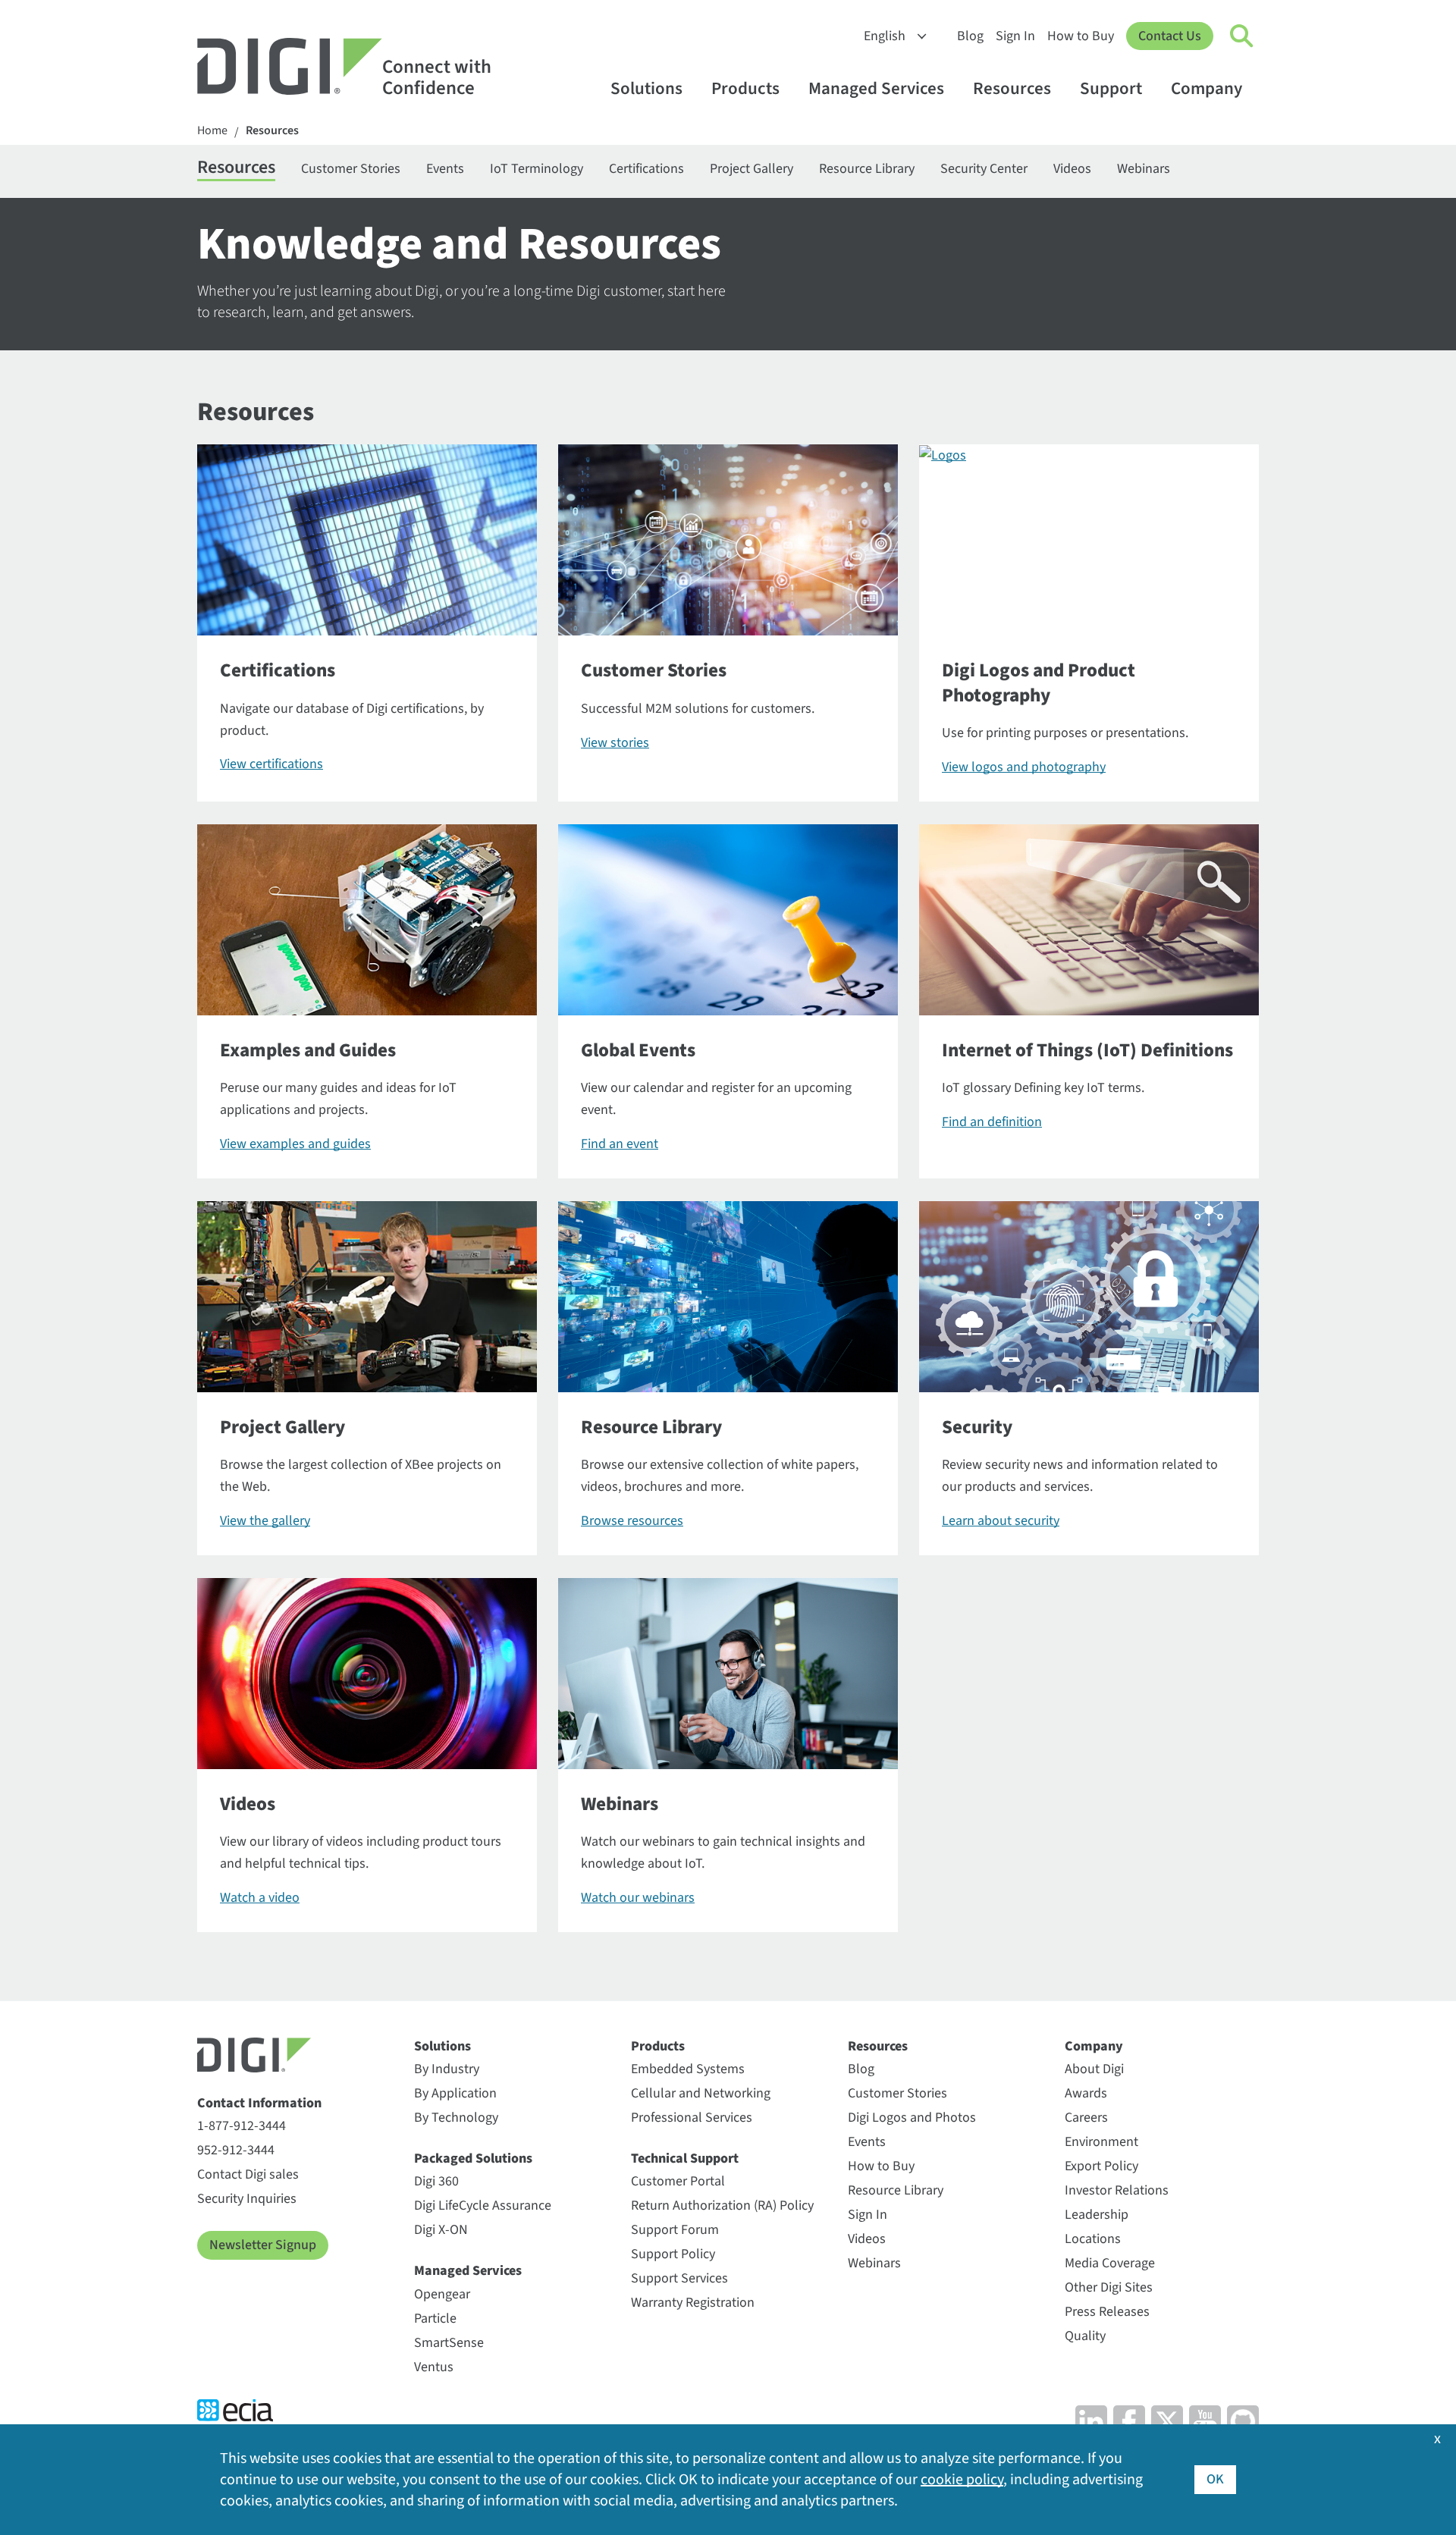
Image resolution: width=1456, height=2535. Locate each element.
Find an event (620, 1144)
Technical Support (685, 2159)
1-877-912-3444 (242, 2126)
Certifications (646, 169)
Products (745, 88)
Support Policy (673, 2254)
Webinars (1144, 169)
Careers (1086, 2118)
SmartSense (449, 2343)
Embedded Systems (688, 2069)
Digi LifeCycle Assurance (483, 2206)
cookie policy (962, 2480)
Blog (970, 36)
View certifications (271, 764)
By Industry (447, 2069)
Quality (1085, 2336)
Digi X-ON (441, 2230)
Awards (1086, 2093)
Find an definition (992, 1122)
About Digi (1094, 2069)
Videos (1072, 169)
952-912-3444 (236, 2150)
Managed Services (876, 88)
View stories (615, 743)
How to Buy (1081, 36)
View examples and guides (295, 1144)
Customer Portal (678, 2181)
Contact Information (259, 2103)
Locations (1093, 2239)
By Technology (456, 2118)
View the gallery (265, 1521)
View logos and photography (1024, 767)
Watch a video (260, 1898)
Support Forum (675, 2230)
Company (1207, 88)
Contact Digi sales (248, 2174)
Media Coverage (1110, 2263)
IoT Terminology (537, 169)
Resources (1012, 88)
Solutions (646, 88)
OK (1215, 2479)
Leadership (1097, 2215)
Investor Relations (1117, 2190)
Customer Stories (351, 169)
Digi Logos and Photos (912, 2118)
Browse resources (632, 1521)
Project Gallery (752, 169)
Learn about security (1001, 1521)
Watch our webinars (638, 1898)
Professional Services (692, 2118)
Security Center (984, 169)
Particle (435, 2319)
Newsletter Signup (263, 2245)
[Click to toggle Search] (1242, 36)
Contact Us (1170, 36)
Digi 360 (436, 2181)
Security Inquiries (247, 2199)
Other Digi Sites (1109, 2287)
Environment (1101, 2142)
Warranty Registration (693, 2303)
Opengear (442, 2294)
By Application (455, 2093)
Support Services (679, 2278)
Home (212, 131)
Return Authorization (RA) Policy (722, 2206)
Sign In (1015, 36)
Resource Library (867, 169)
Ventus (434, 2367)
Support (1111, 88)
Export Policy (1101, 2166)
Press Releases (1107, 2312)
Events (445, 169)
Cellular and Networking (701, 2093)
